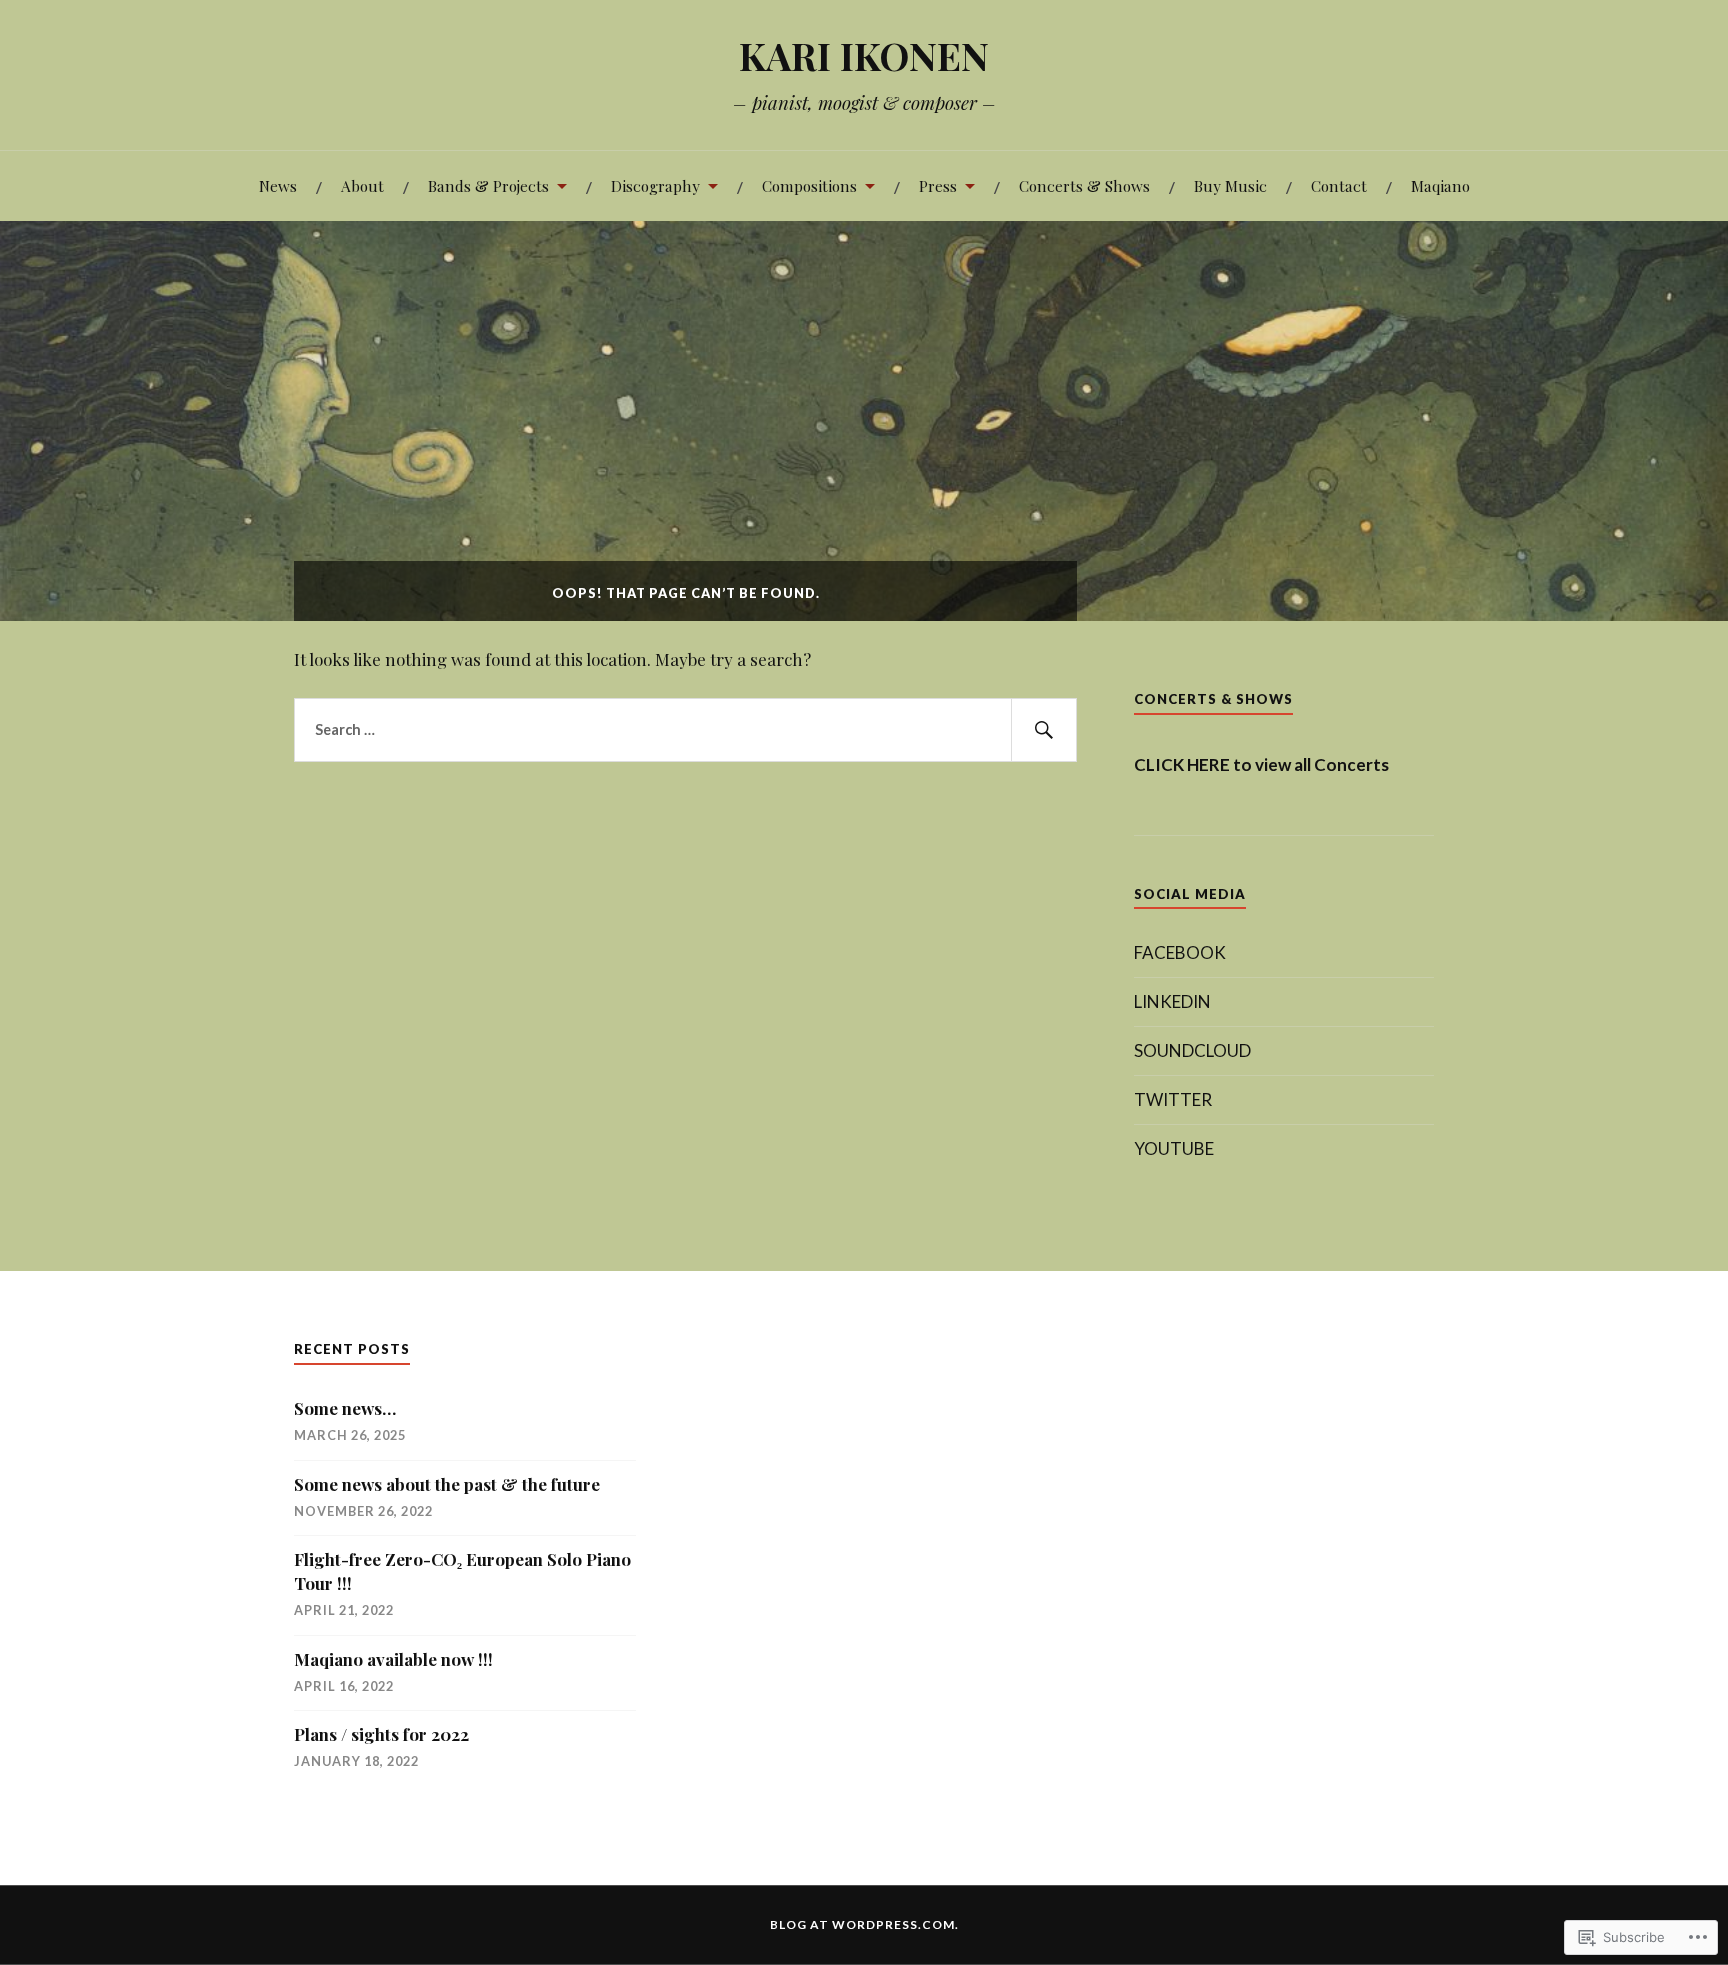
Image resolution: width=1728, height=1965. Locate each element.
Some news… (345, 1408)
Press (938, 185)
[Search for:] (685, 730)
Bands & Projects (488, 185)
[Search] (1044, 730)
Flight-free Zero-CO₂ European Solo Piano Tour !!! (462, 1571)
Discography (655, 185)
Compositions (809, 185)
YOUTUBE (1174, 1148)
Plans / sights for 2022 (381, 1734)
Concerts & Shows (1084, 185)
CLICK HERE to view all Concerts (1261, 764)
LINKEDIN (1172, 1001)
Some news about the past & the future (447, 1484)
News (278, 185)
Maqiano (1440, 185)
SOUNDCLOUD (1192, 1050)
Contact (1339, 185)
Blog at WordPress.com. (864, 1924)
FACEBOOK (1180, 952)
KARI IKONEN (864, 55)
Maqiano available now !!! (393, 1659)
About (362, 185)
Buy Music (1230, 185)
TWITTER (1173, 1099)
